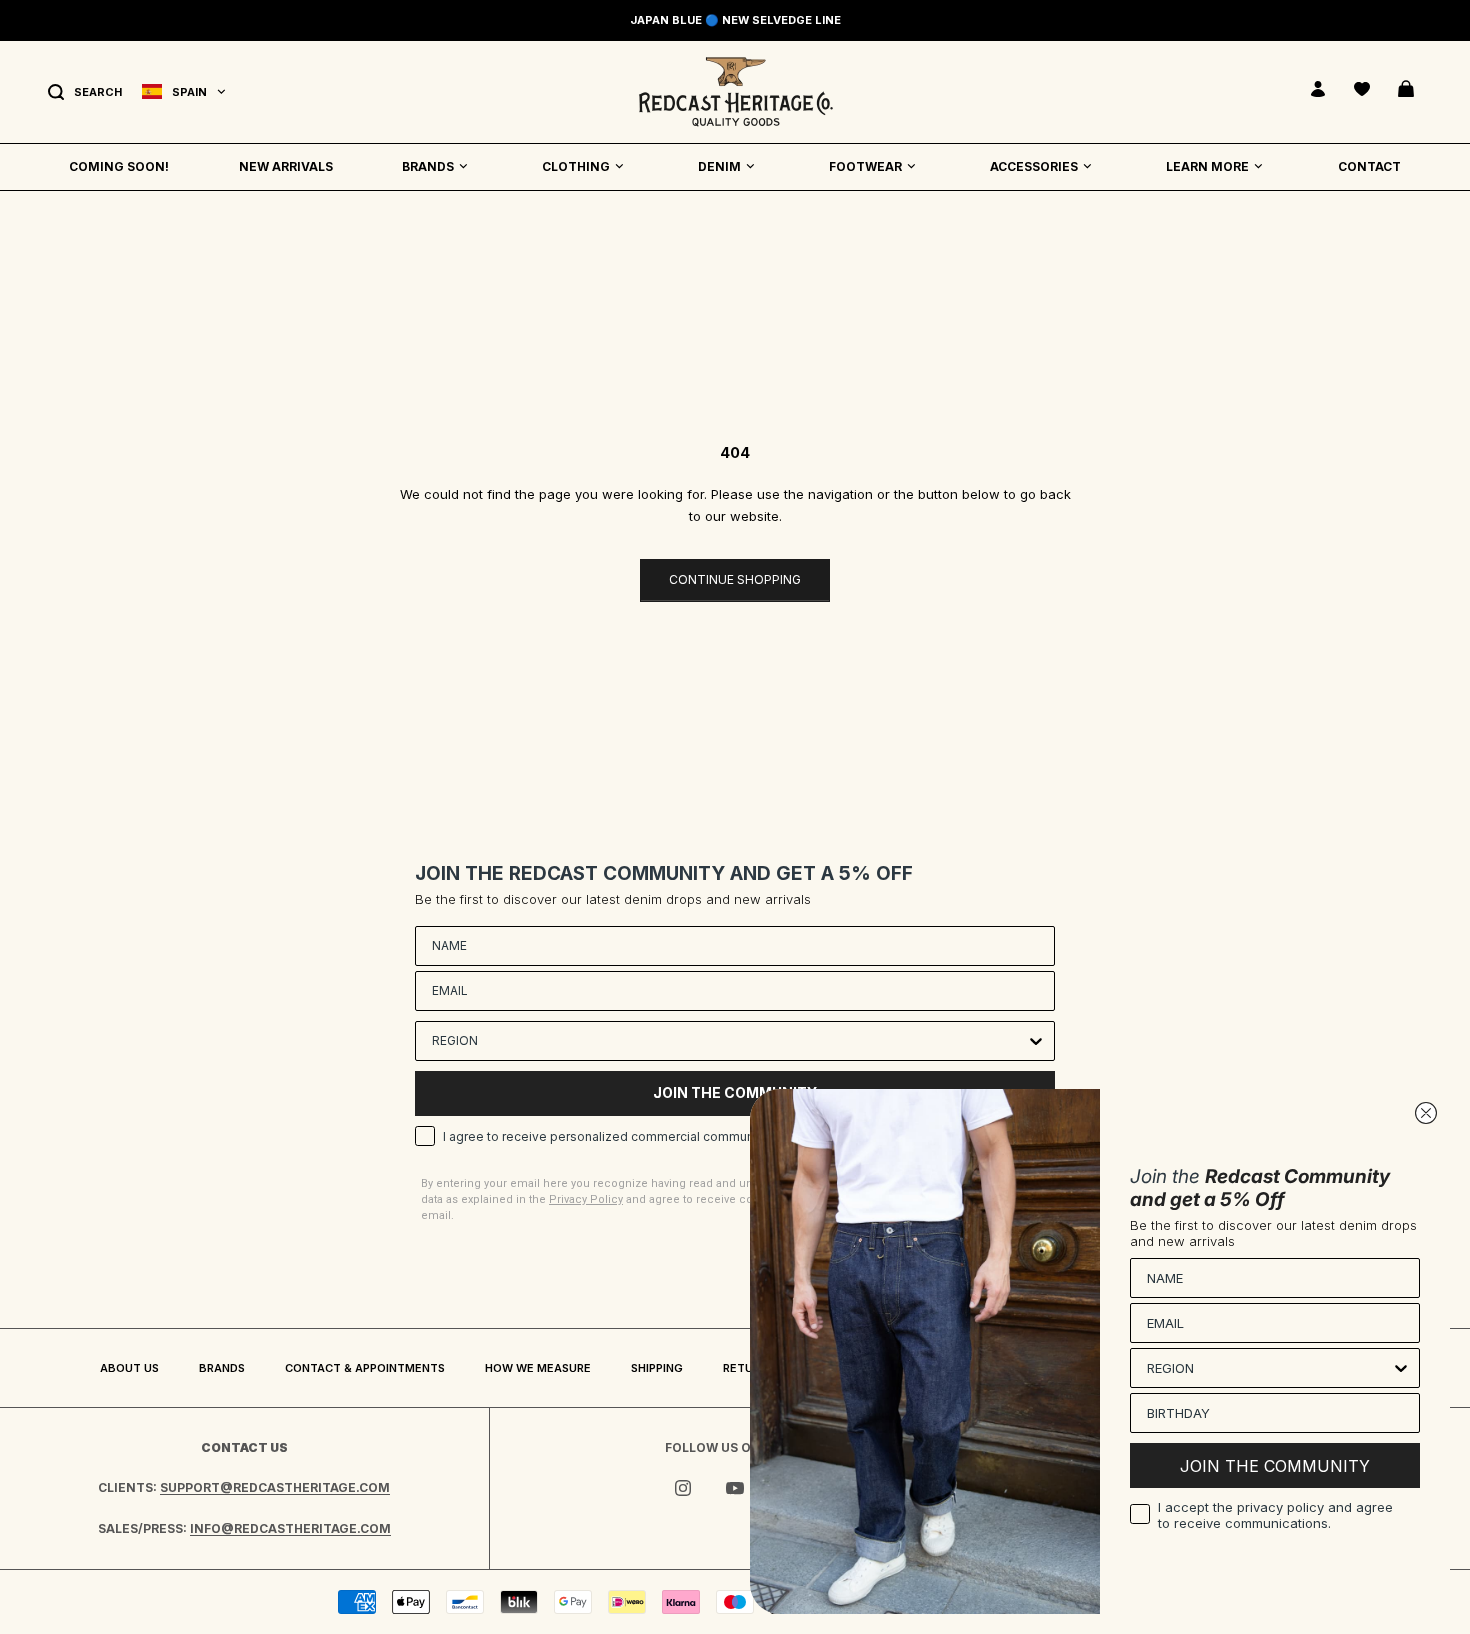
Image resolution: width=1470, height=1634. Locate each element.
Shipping (657, 1368)
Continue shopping (735, 579)
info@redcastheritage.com (290, 1528)
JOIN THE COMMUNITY (1275, 1466)
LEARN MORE (1207, 166)
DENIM (719, 166)
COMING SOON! (119, 166)
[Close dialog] (1426, 1113)
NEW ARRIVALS (286, 166)
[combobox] (729, 1041)
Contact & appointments (365, 1368)
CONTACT (1369, 166)
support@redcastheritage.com (275, 1487)
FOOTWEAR (865, 166)
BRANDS (428, 166)
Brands (222, 1368)
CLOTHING (576, 166)
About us (129, 1368)
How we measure (538, 1368)
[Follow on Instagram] (683, 1488)
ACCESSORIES (1034, 166)
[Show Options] (1036, 1041)
